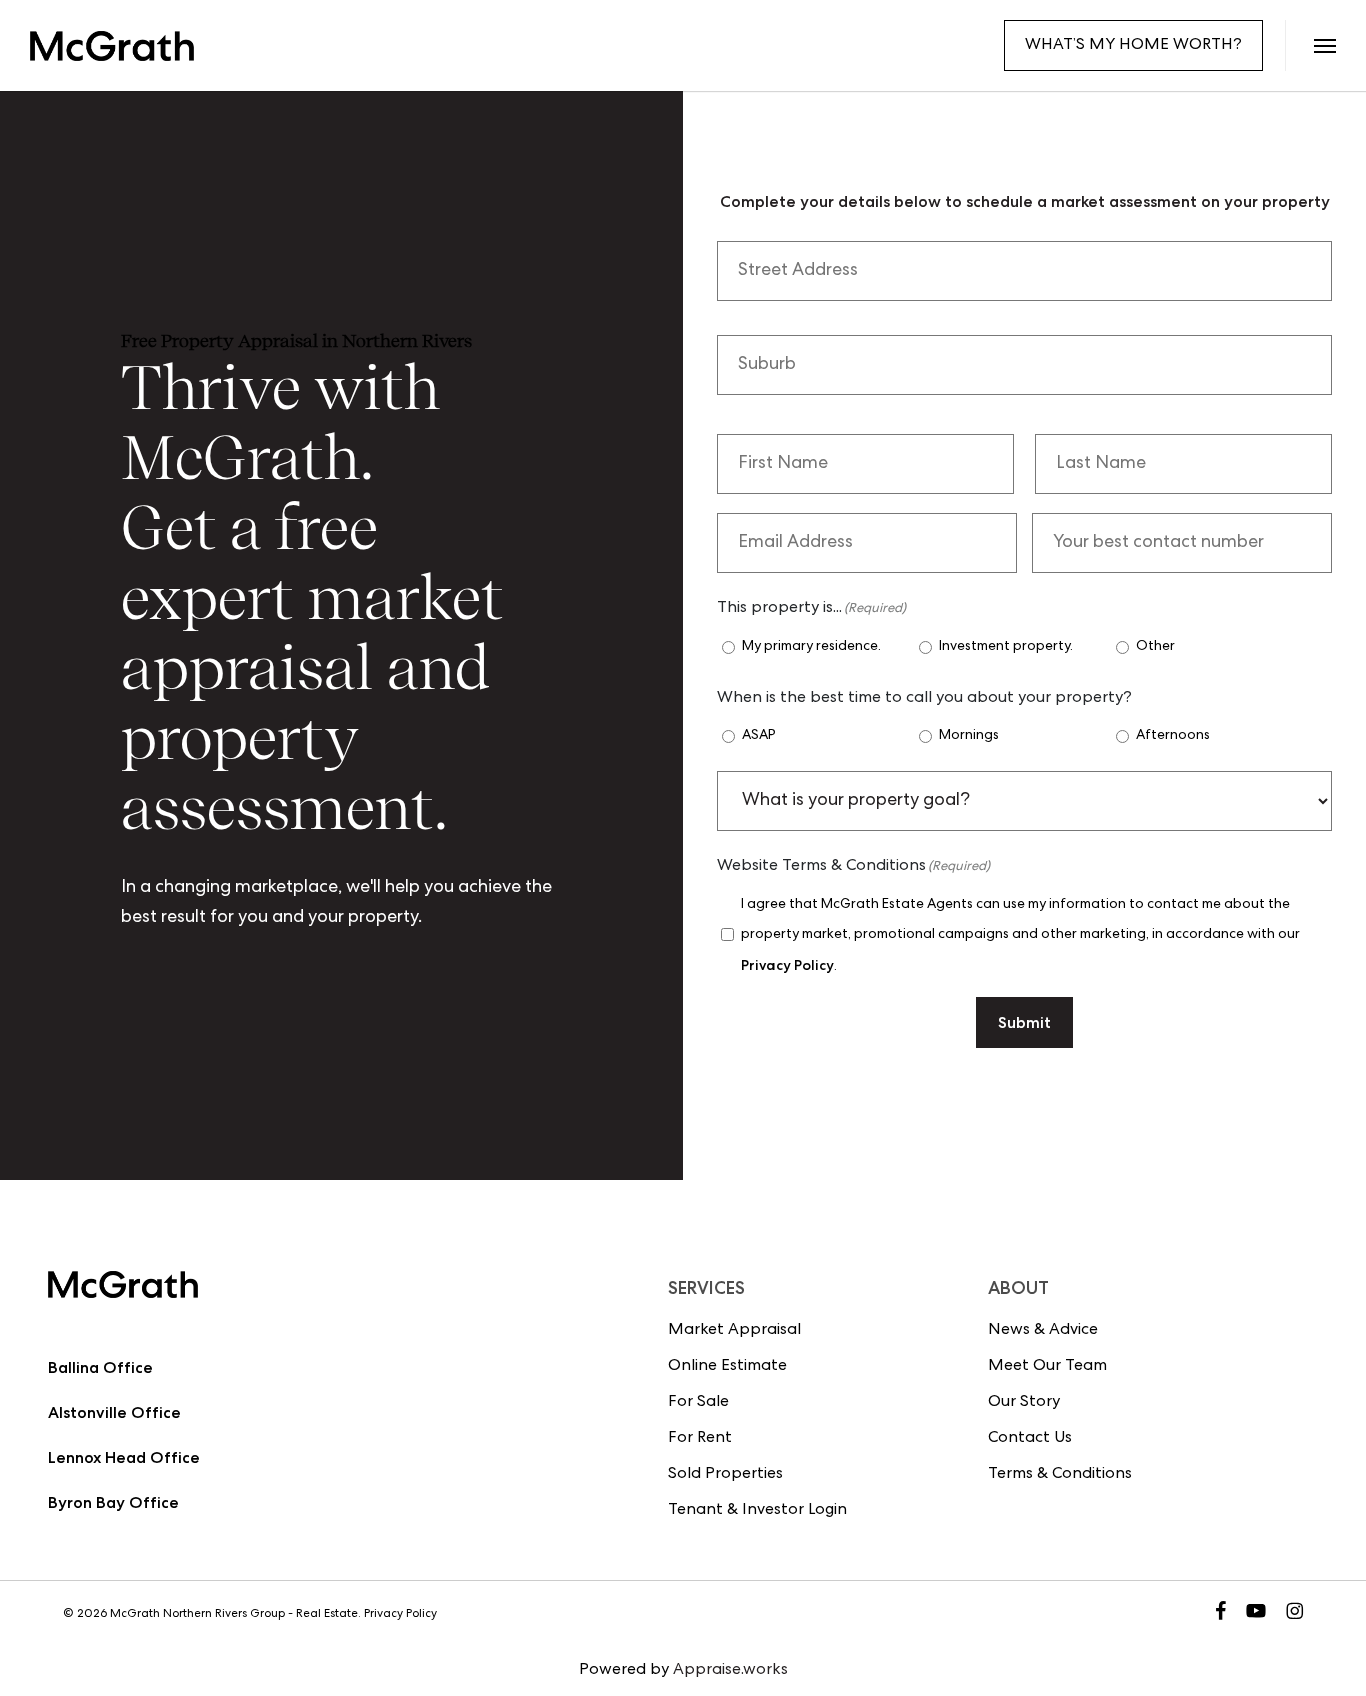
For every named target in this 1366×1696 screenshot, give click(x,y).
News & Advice (1043, 1331)
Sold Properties (725, 1475)
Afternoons (1173, 736)
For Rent (700, 1439)
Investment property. (1006, 647)
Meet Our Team (1047, 1367)
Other (1155, 647)
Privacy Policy (787, 965)
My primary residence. (811, 647)
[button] (1324, 45)
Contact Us (1030, 1439)
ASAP (759, 736)
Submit (1024, 1022)
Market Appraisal (734, 1331)
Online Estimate (727, 1367)
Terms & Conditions (1060, 1475)
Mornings (969, 736)
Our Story (1024, 1403)
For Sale (698, 1403)
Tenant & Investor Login (757, 1511)
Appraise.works (730, 1671)
